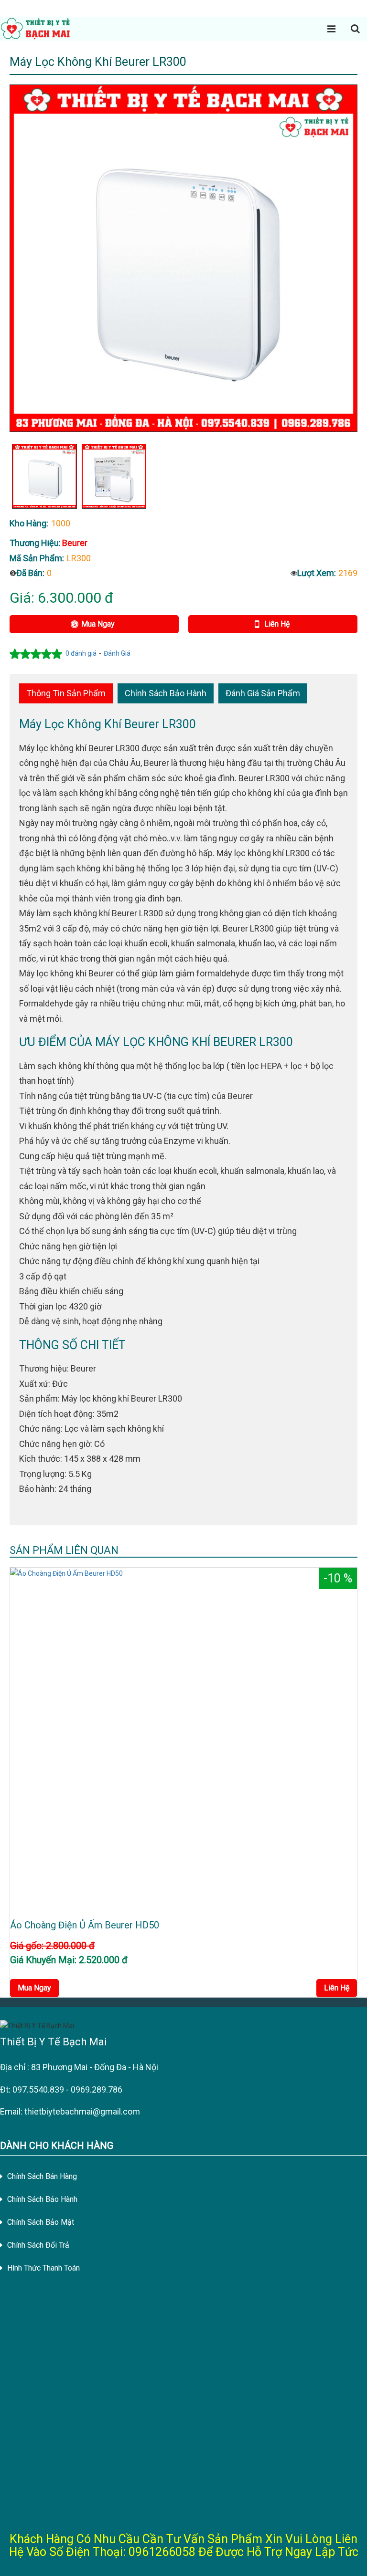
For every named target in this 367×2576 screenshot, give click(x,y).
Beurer (75, 543)
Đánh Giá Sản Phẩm (263, 693)
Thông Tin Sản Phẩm (66, 693)
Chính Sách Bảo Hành (166, 693)
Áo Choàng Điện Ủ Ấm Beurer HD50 (85, 1925)
